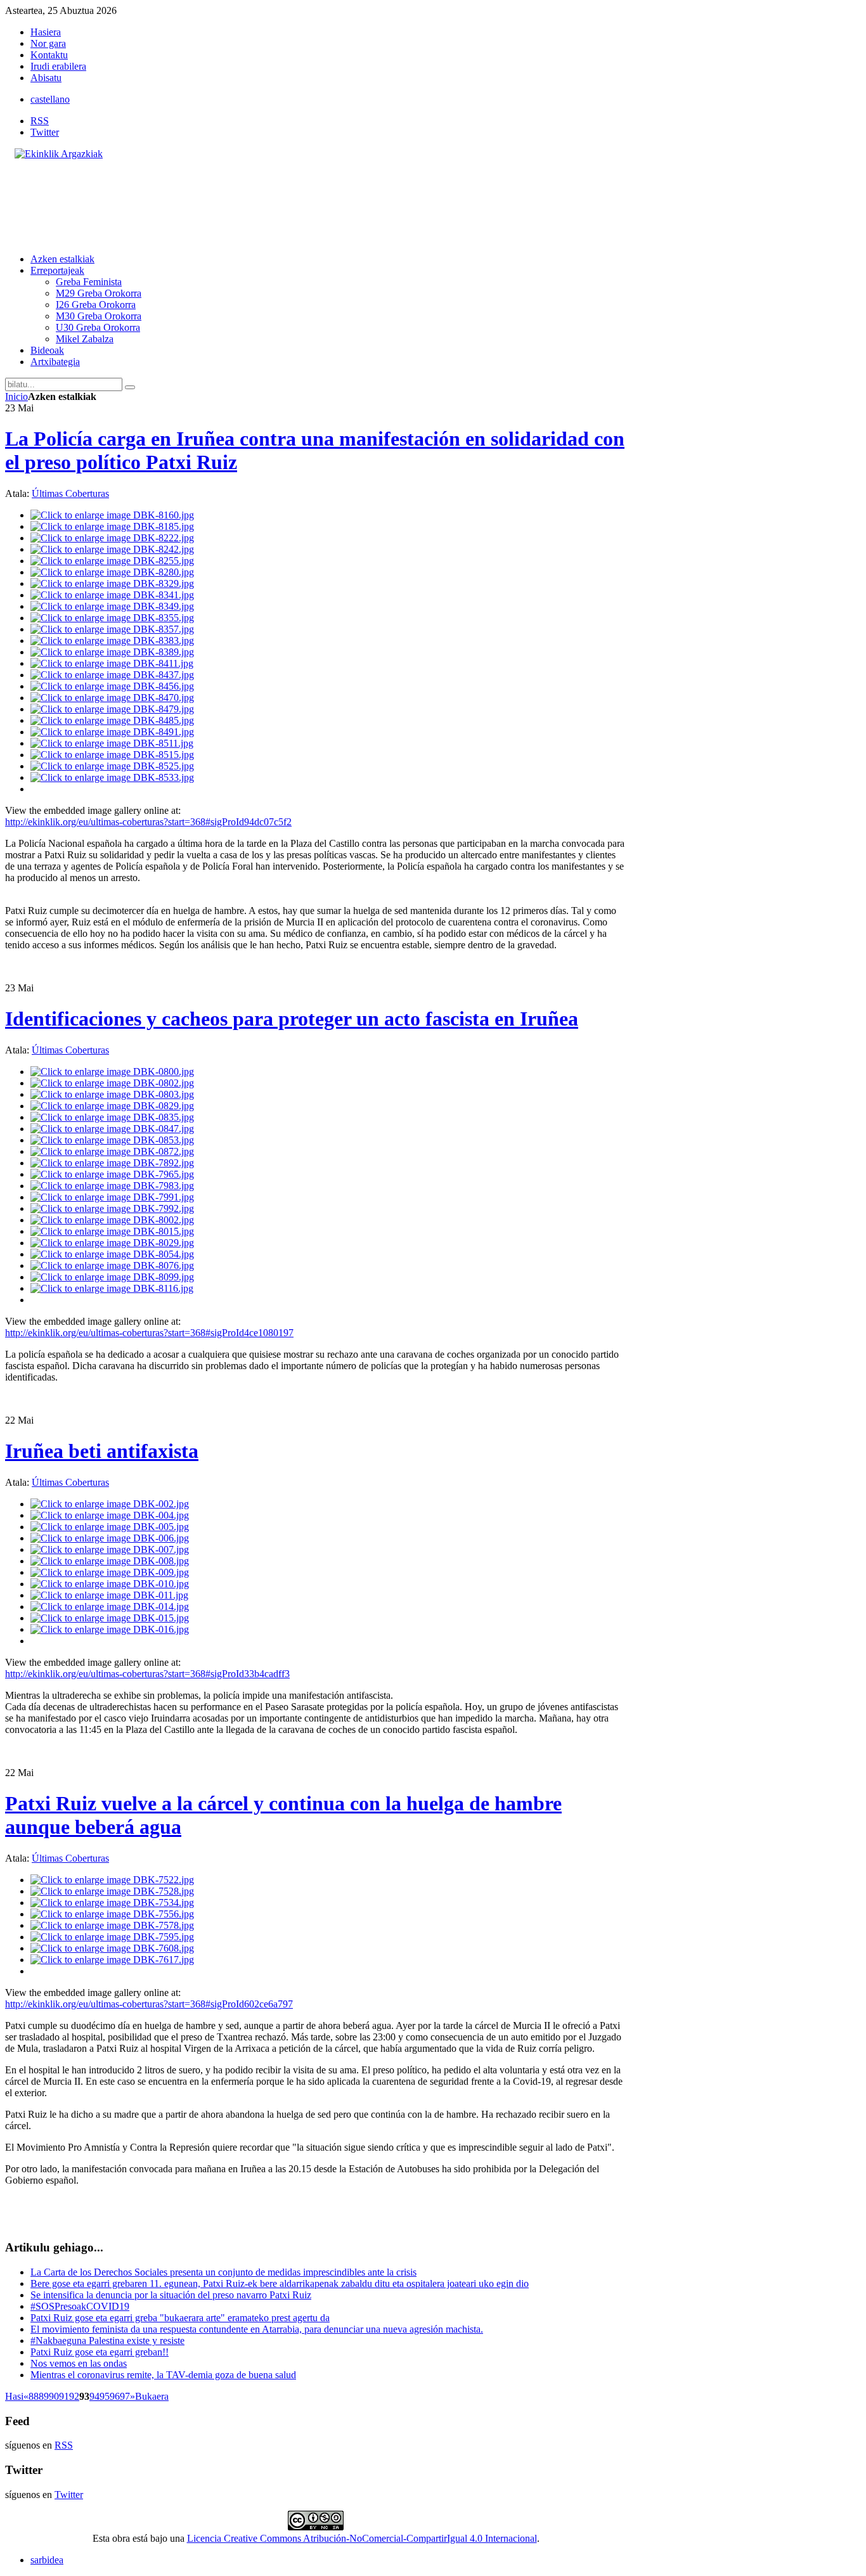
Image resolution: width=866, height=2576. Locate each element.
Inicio (16, 396)
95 (105, 2396)
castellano (50, 99)
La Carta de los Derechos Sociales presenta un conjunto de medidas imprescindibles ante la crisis (223, 2272)
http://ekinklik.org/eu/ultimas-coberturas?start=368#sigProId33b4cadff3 (147, 1674)
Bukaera (152, 2396)
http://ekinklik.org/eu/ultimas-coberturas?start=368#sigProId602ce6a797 (149, 2004)
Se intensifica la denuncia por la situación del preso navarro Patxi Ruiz (171, 2295)
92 (74, 2396)
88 (34, 2396)
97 (125, 2396)
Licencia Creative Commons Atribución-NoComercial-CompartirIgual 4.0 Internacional (362, 2538)
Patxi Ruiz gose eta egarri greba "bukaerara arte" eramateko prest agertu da (180, 2318)
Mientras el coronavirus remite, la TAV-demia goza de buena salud (163, 2375)
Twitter (45, 132)
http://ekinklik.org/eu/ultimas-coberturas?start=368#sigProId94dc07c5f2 (148, 822)
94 (94, 2396)
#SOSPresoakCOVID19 (80, 2306)
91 (64, 2396)
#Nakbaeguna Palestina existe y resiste (107, 2341)
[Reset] (130, 387)
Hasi (14, 2396)
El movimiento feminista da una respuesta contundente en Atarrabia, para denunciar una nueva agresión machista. (257, 2329)
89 (44, 2396)
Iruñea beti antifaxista (102, 1451)
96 (115, 2396)
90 (54, 2396)
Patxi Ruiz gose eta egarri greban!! (100, 2352)
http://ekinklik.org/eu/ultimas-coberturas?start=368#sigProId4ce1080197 (149, 1333)
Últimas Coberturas (70, 493)
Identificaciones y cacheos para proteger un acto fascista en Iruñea (292, 1019)
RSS (40, 121)
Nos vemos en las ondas (79, 2363)
